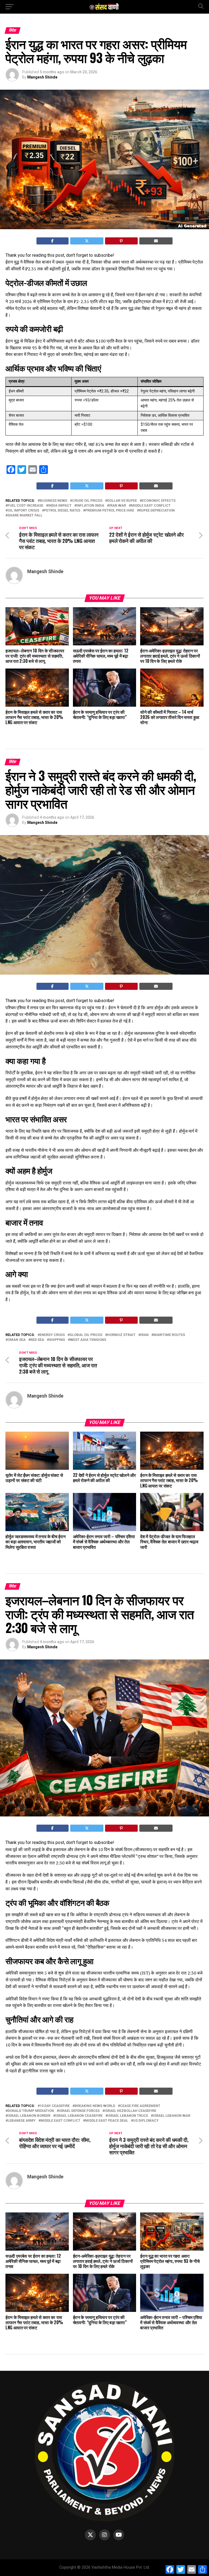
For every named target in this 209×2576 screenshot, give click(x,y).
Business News (53, 501)
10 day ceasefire (55, 2106)
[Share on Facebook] (53, 241)
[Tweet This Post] (87, 241)
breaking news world (95, 2106)
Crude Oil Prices (87, 501)
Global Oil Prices (86, 1335)
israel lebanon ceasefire (79, 2116)
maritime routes (169, 1335)
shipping (57, 1340)
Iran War (118, 506)
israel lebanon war (172, 2116)
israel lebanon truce (128, 2116)
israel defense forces (79, 2111)
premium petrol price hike (110, 511)
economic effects (159, 501)
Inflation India (90, 506)
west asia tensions (88, 1340)
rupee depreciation (157, 511)
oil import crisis (23, 511)
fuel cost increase (25, 506)
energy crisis (52, 1335)
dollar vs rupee (122, 501)
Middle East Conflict (151, 506)
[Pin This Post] (121, 241)
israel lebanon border (29, 2116)
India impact (60, 506)
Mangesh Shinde (42, 77)
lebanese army (22, 2121)
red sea (37, 1340)
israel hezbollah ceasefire (130, 2111)
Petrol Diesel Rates (62, 511)
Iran (145, 1335)
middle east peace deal (107, 2121)
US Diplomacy (146, 2121)
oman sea (17, 1340)
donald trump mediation (31, 2111)
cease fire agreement (140, 2106)
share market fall (25, 515)
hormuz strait (121, 1335)
